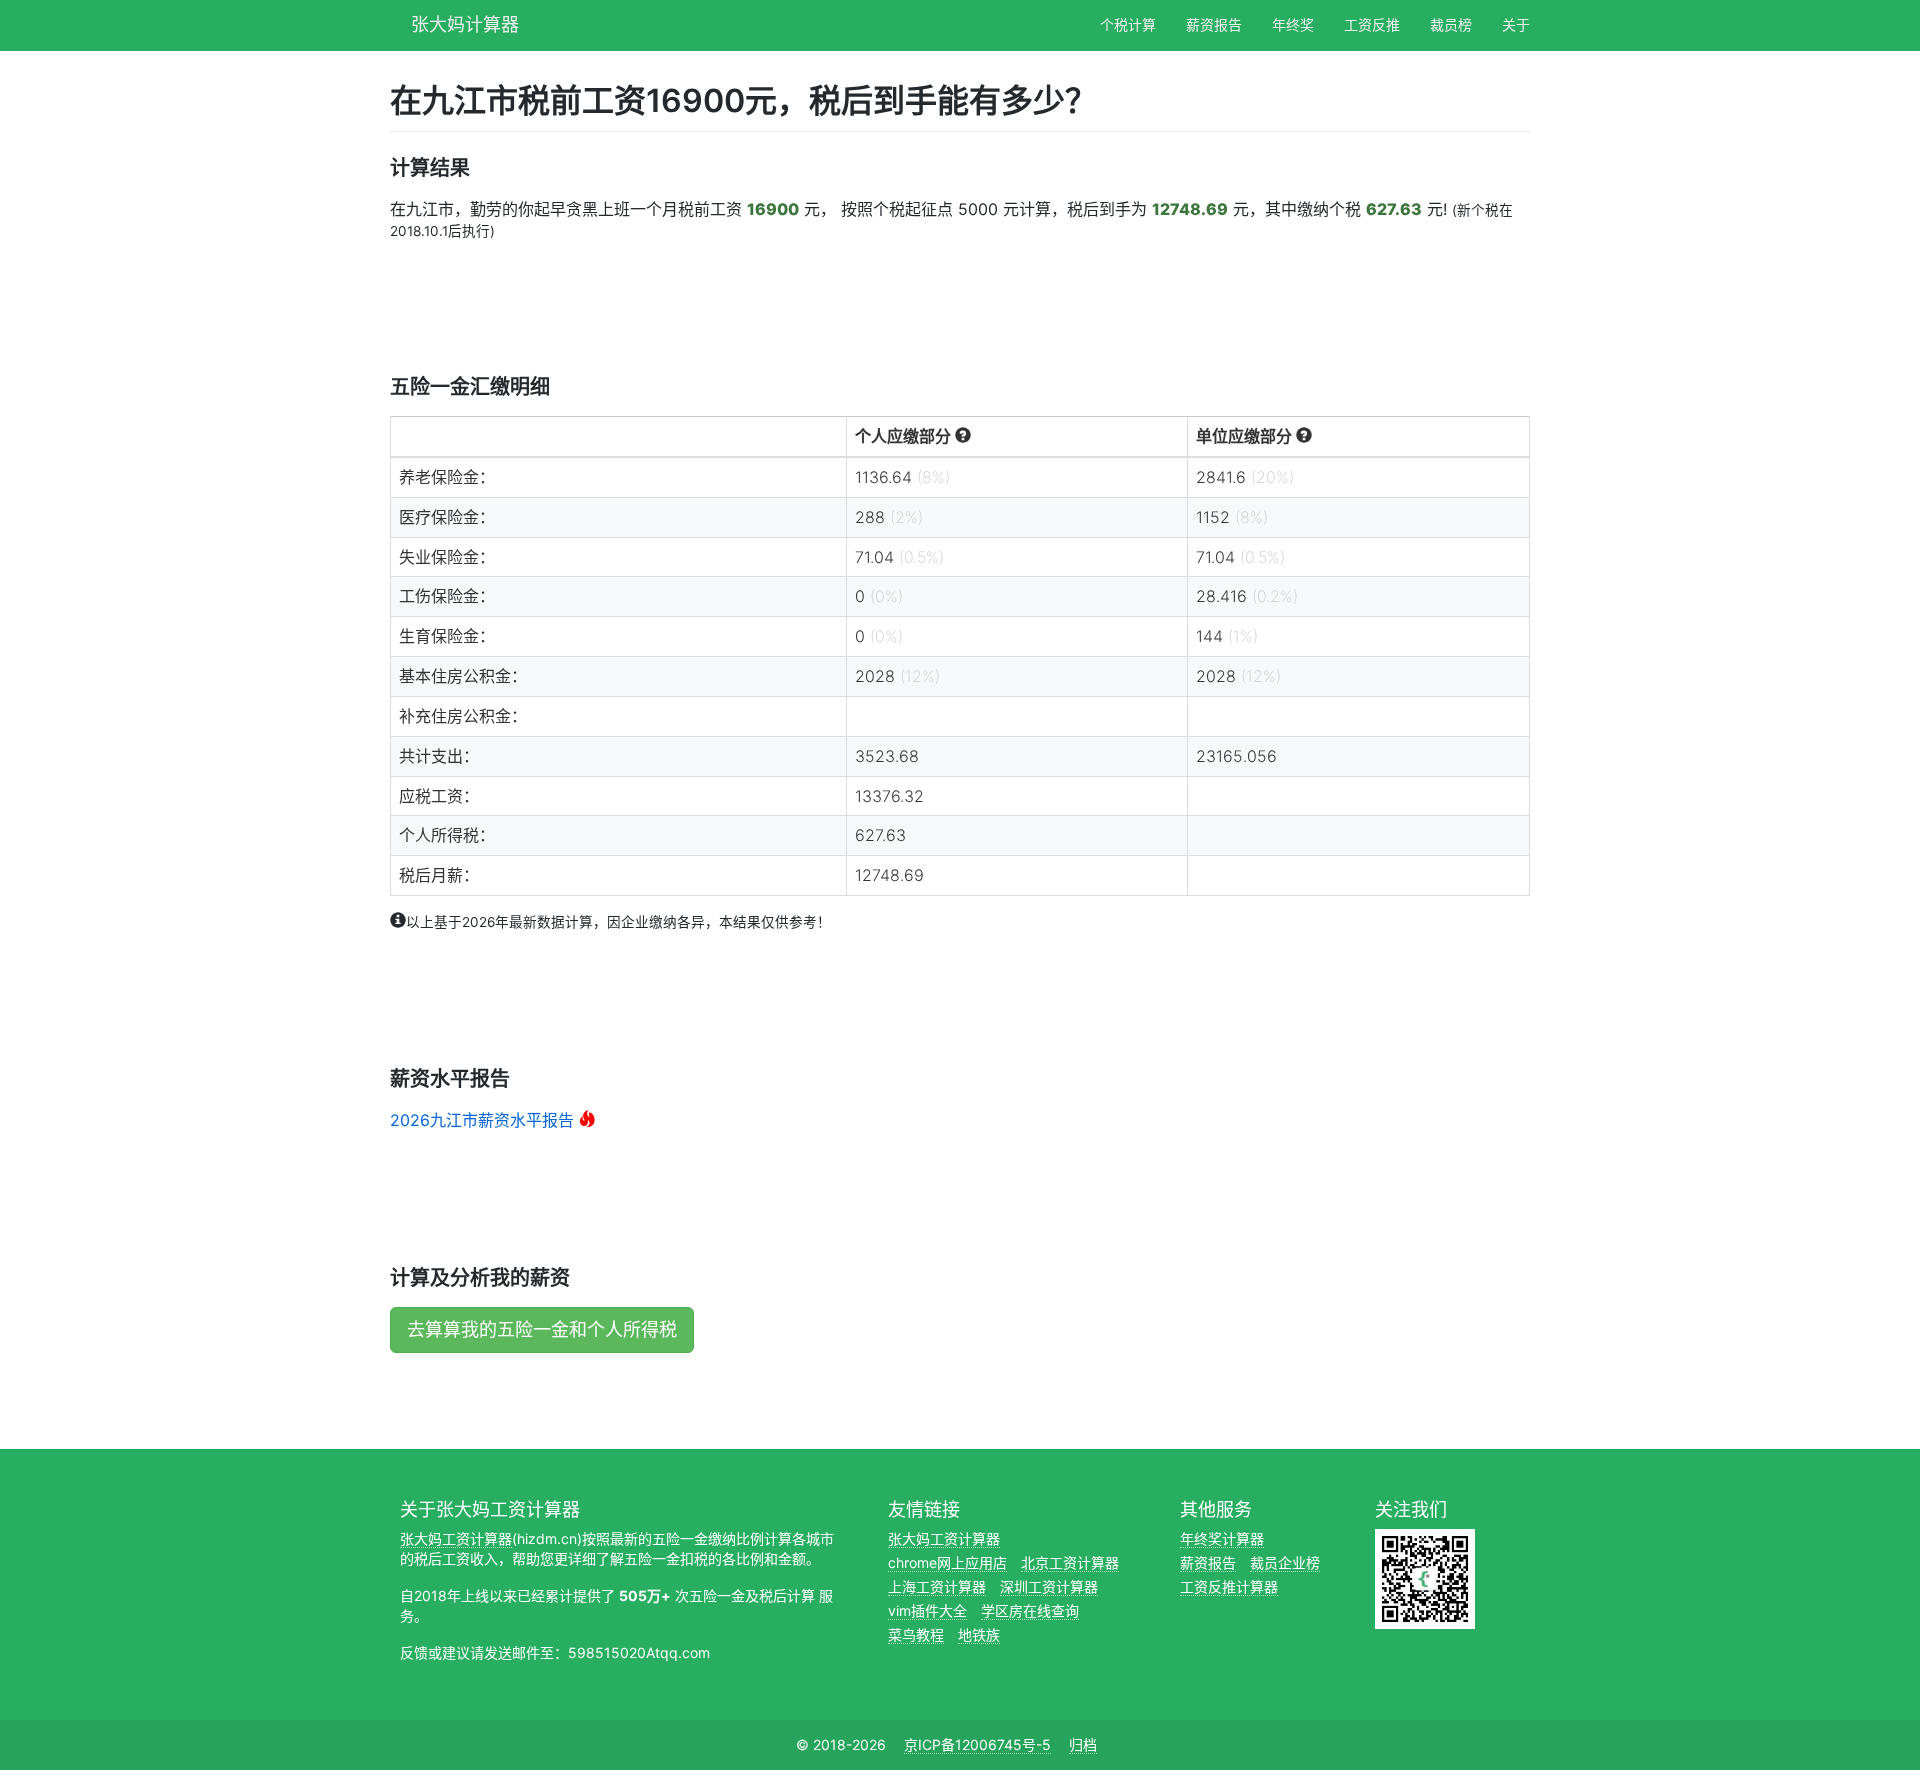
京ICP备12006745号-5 (977, 1744)
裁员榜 (1451, 24)
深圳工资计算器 (1049, 1586)
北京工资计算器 (1070, 1562)
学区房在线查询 (1030, 1610)
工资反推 (1372, 24)
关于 (1516, 24)
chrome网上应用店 (947, 1562)
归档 (1083, 1744)
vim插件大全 (927, 1610)
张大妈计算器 (465, 22)
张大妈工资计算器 (456, 1538)
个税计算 (1128, 24)
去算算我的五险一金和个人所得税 (542, 1329)
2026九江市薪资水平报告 (482, 1120)
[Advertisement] (754, 306)
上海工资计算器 (937, 1586)
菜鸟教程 (916, 1634)
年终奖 (1293, 24)
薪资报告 (1214, 24)
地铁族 (979, 1634)
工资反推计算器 (1229, 1586)
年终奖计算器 (1222, 1538)
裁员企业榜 (1285, 1562)
